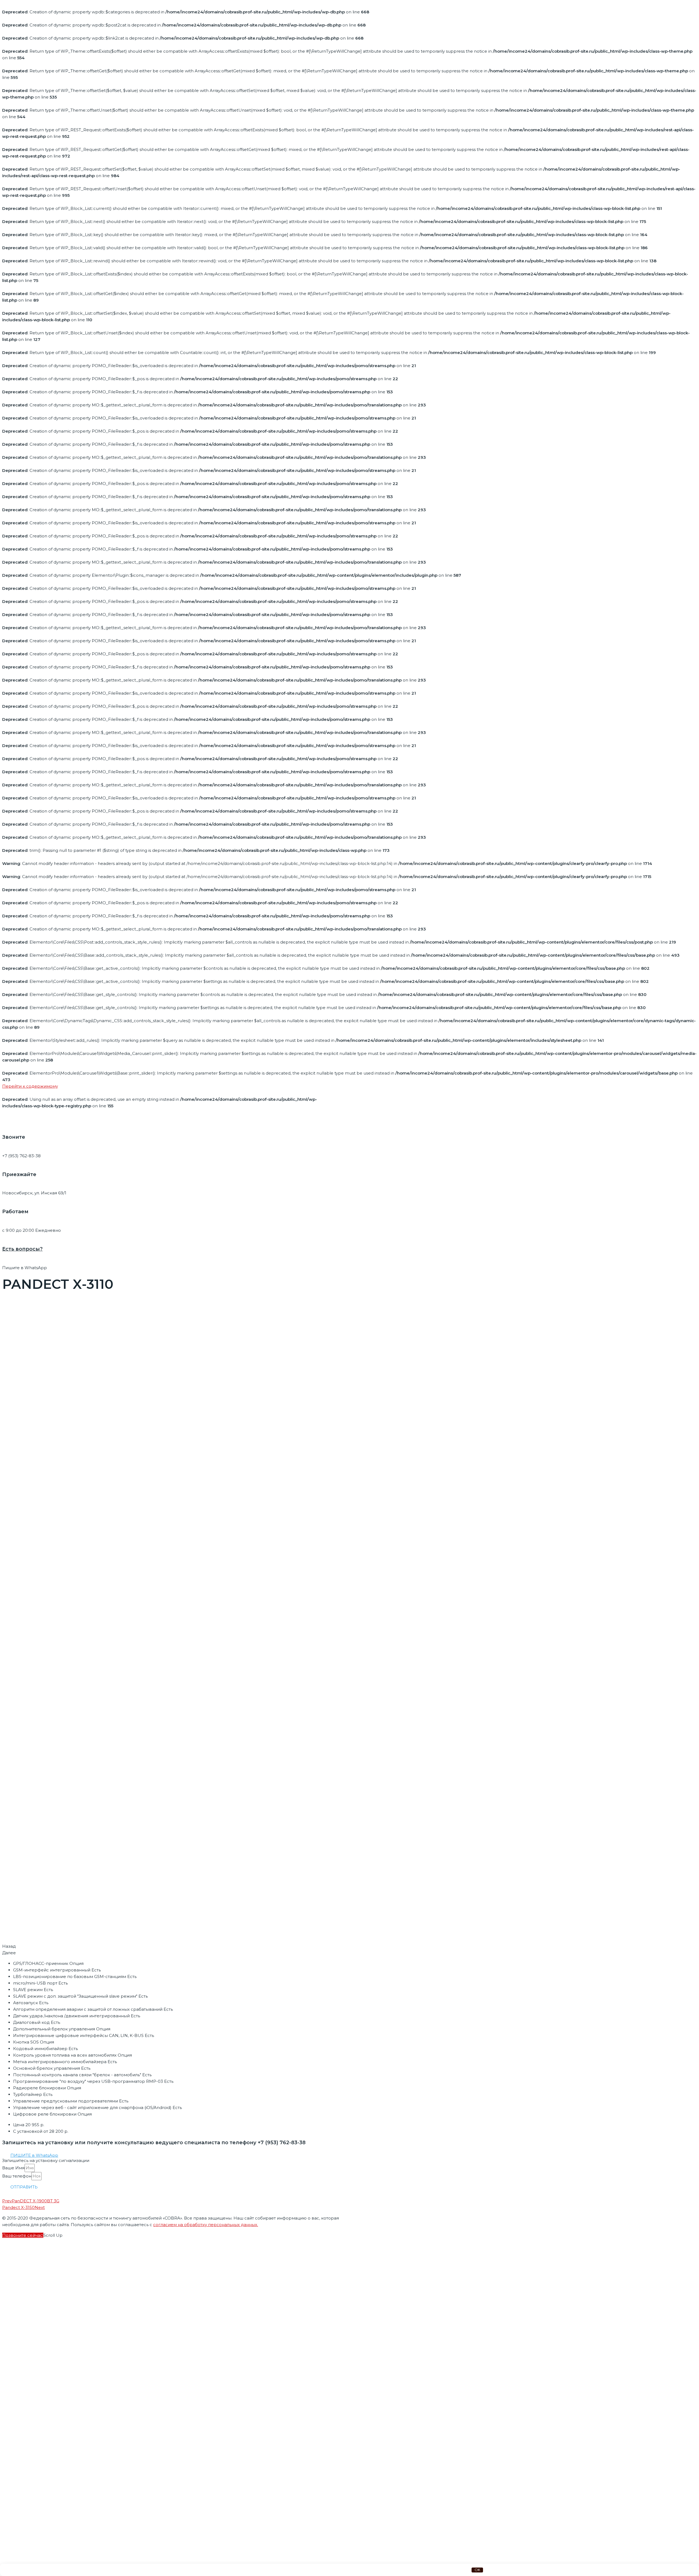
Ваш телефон (17, 2176)
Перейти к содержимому (30, 1086)
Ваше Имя (13, 2168)
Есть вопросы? (22, 1249)
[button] (34, 2155)
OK (477, 2570)
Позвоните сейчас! (23, 2235)
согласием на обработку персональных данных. (206, 2225)
